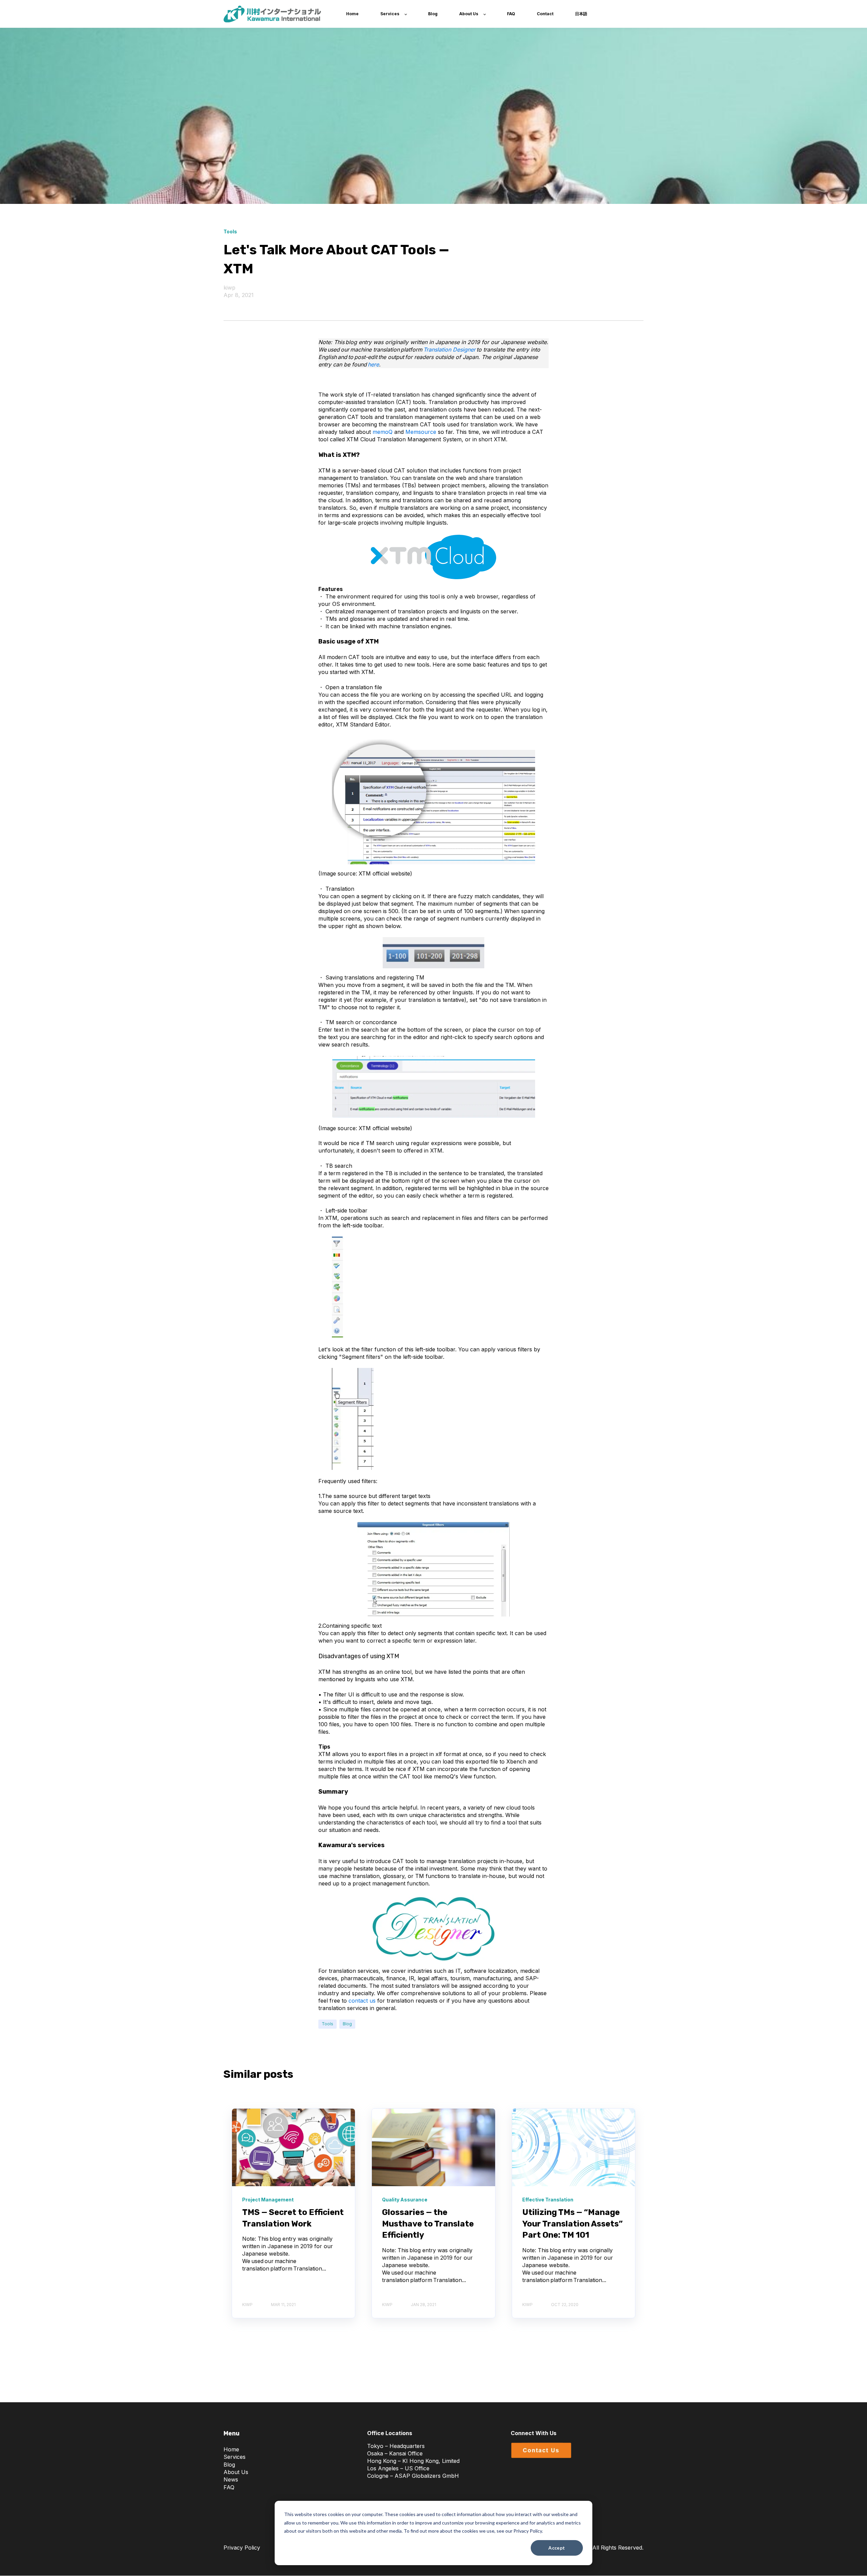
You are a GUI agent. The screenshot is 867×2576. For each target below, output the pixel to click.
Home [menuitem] (231, 2449)
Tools (327, 2024)
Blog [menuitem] (229, 2465)
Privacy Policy (242, 2548)
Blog (347, 2024)
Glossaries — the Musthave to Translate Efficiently (428, 2224)
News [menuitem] (231, 2479)
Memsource (421, 432)
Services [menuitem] (235, 2457)
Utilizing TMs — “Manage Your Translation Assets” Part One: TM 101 (573, 2224)
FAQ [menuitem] (229, 2487)
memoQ (383, 432)
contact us (362, 2001)
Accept (557, 2548)
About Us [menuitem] (236, 2472)
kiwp (229, 288)
